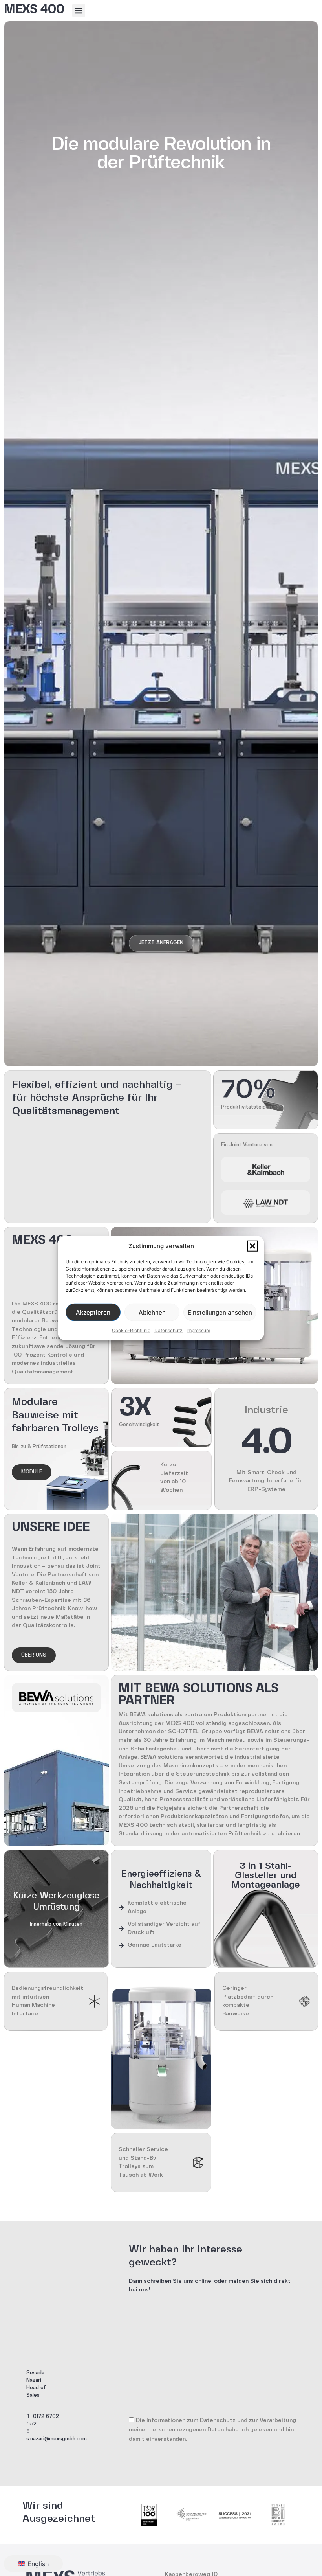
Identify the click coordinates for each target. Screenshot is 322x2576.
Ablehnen (152, 1312)
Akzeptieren (93, 1312)
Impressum (198, 1330)
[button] (252, 1246)
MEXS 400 (34, 10)
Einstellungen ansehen (220, 1312)
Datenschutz (168, 1330)
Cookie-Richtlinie (131, 1330)
